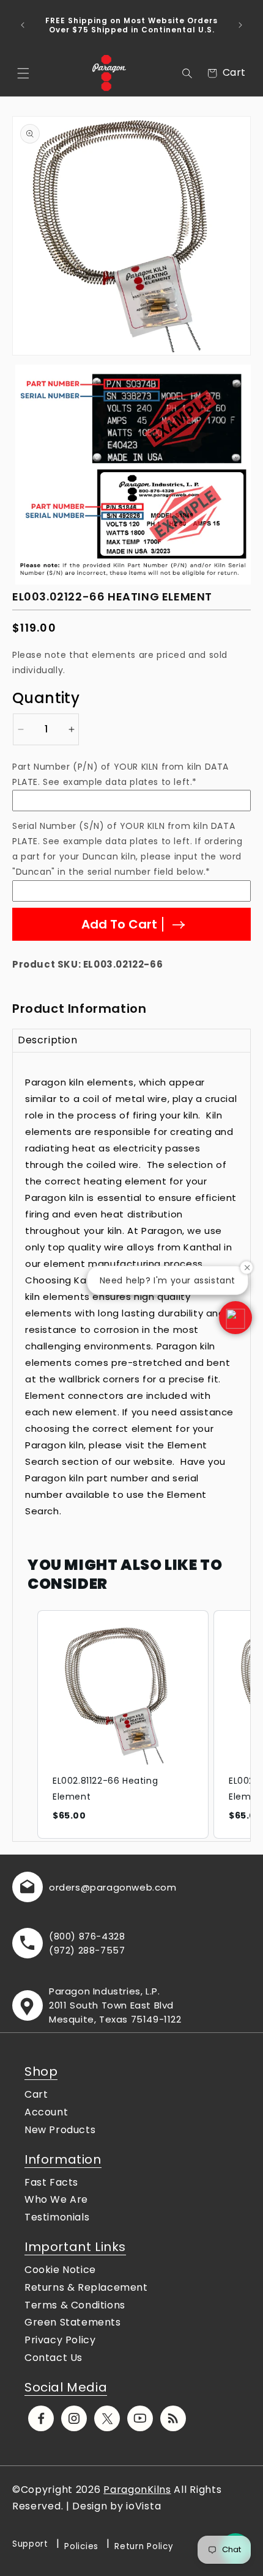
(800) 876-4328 (87, 1936)
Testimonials (57, 2217)
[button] (23, 73)
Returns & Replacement (86, 2287)
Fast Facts (51, 2182)
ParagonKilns (137, 2490)
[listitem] (123, 1724)
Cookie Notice (60, 2270)
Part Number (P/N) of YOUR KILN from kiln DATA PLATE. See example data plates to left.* (120, 774)
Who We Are (56, 2199)
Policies (81, 2546)
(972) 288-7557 (87, 1950)
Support (30, 2544)
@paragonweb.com (129, 1887)
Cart (36, 2094)
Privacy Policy (60, 2340)
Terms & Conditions (75, 2305)
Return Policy (144, 2546)
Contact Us (54, 2358)
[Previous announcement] (23, 25)
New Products (60, 2130)
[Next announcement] (240, 25)
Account (46, 2112)
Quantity (46, 698)
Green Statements (73, 2322)
